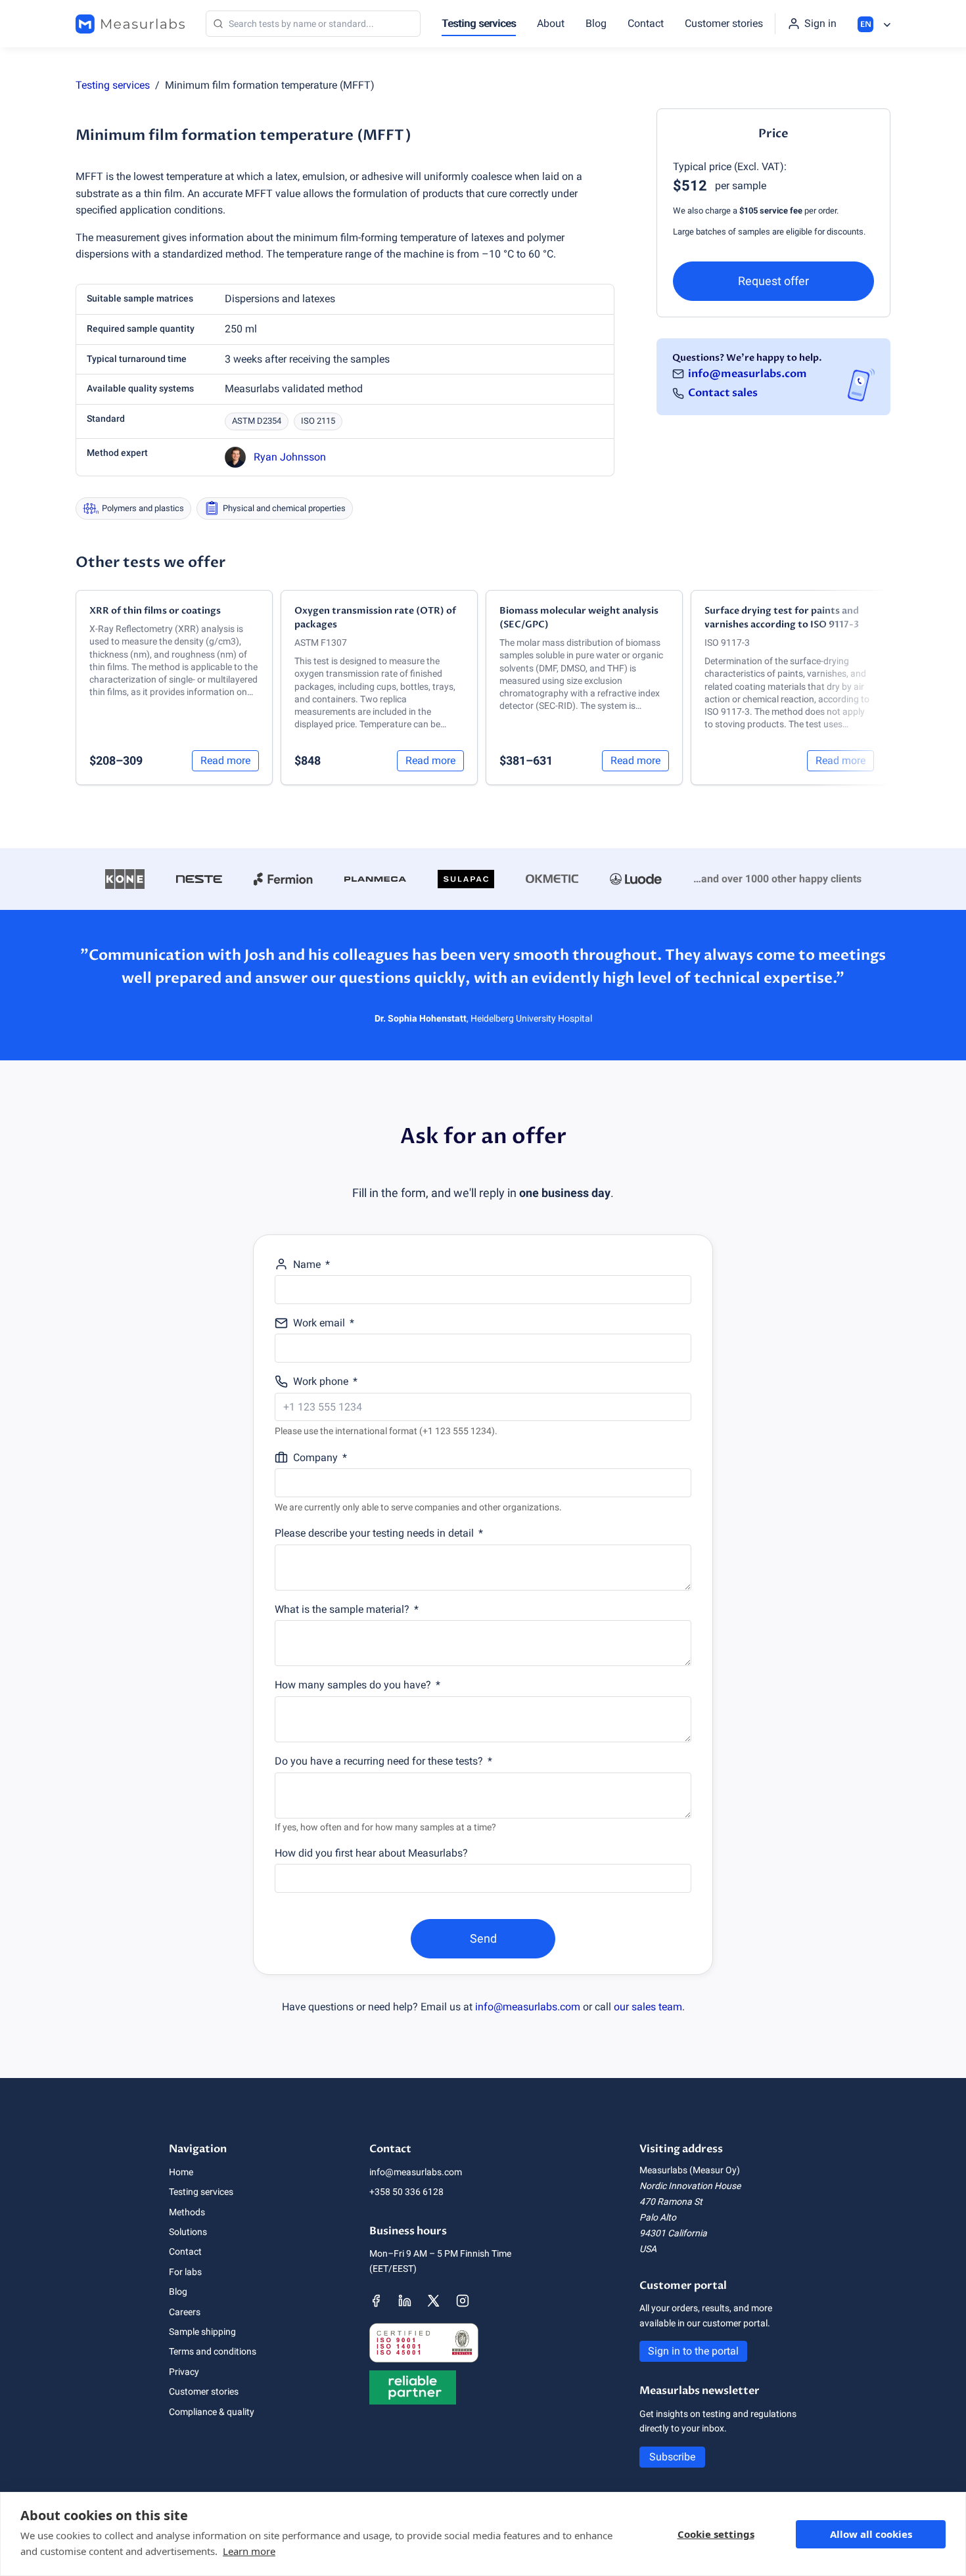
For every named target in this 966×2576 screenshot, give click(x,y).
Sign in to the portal (693, 2351)
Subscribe (672, 2457)
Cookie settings (716, 2534)
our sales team (648, 2007)
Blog (596, 23)
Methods (187, 2212)
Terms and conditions (213, 2351)
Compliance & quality (212, 2412)
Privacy (184, 2372)
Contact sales (723, 393)
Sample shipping (202, 2332)
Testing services (479, 23)
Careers (185, 2312)
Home (181, 2172)
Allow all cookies (871, 2534)
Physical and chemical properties (284, 508)
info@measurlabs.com (747, 373)
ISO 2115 (318, 421)
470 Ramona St (671, 2202)
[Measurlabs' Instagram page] (463, 2301)
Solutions (188, 2232)
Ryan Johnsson (290, 457)
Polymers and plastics (143, 508)
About (551, 23)
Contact (646, 23)
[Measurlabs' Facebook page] (376, 2301)
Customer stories (724, 23)
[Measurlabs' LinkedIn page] (405, 2301)
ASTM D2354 (257, 421)
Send (483, 1938)
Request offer (773, 281)
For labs (185, 2272)
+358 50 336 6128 (406, 2192)
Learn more (249, 2551)
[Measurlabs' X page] (434, 2301)
